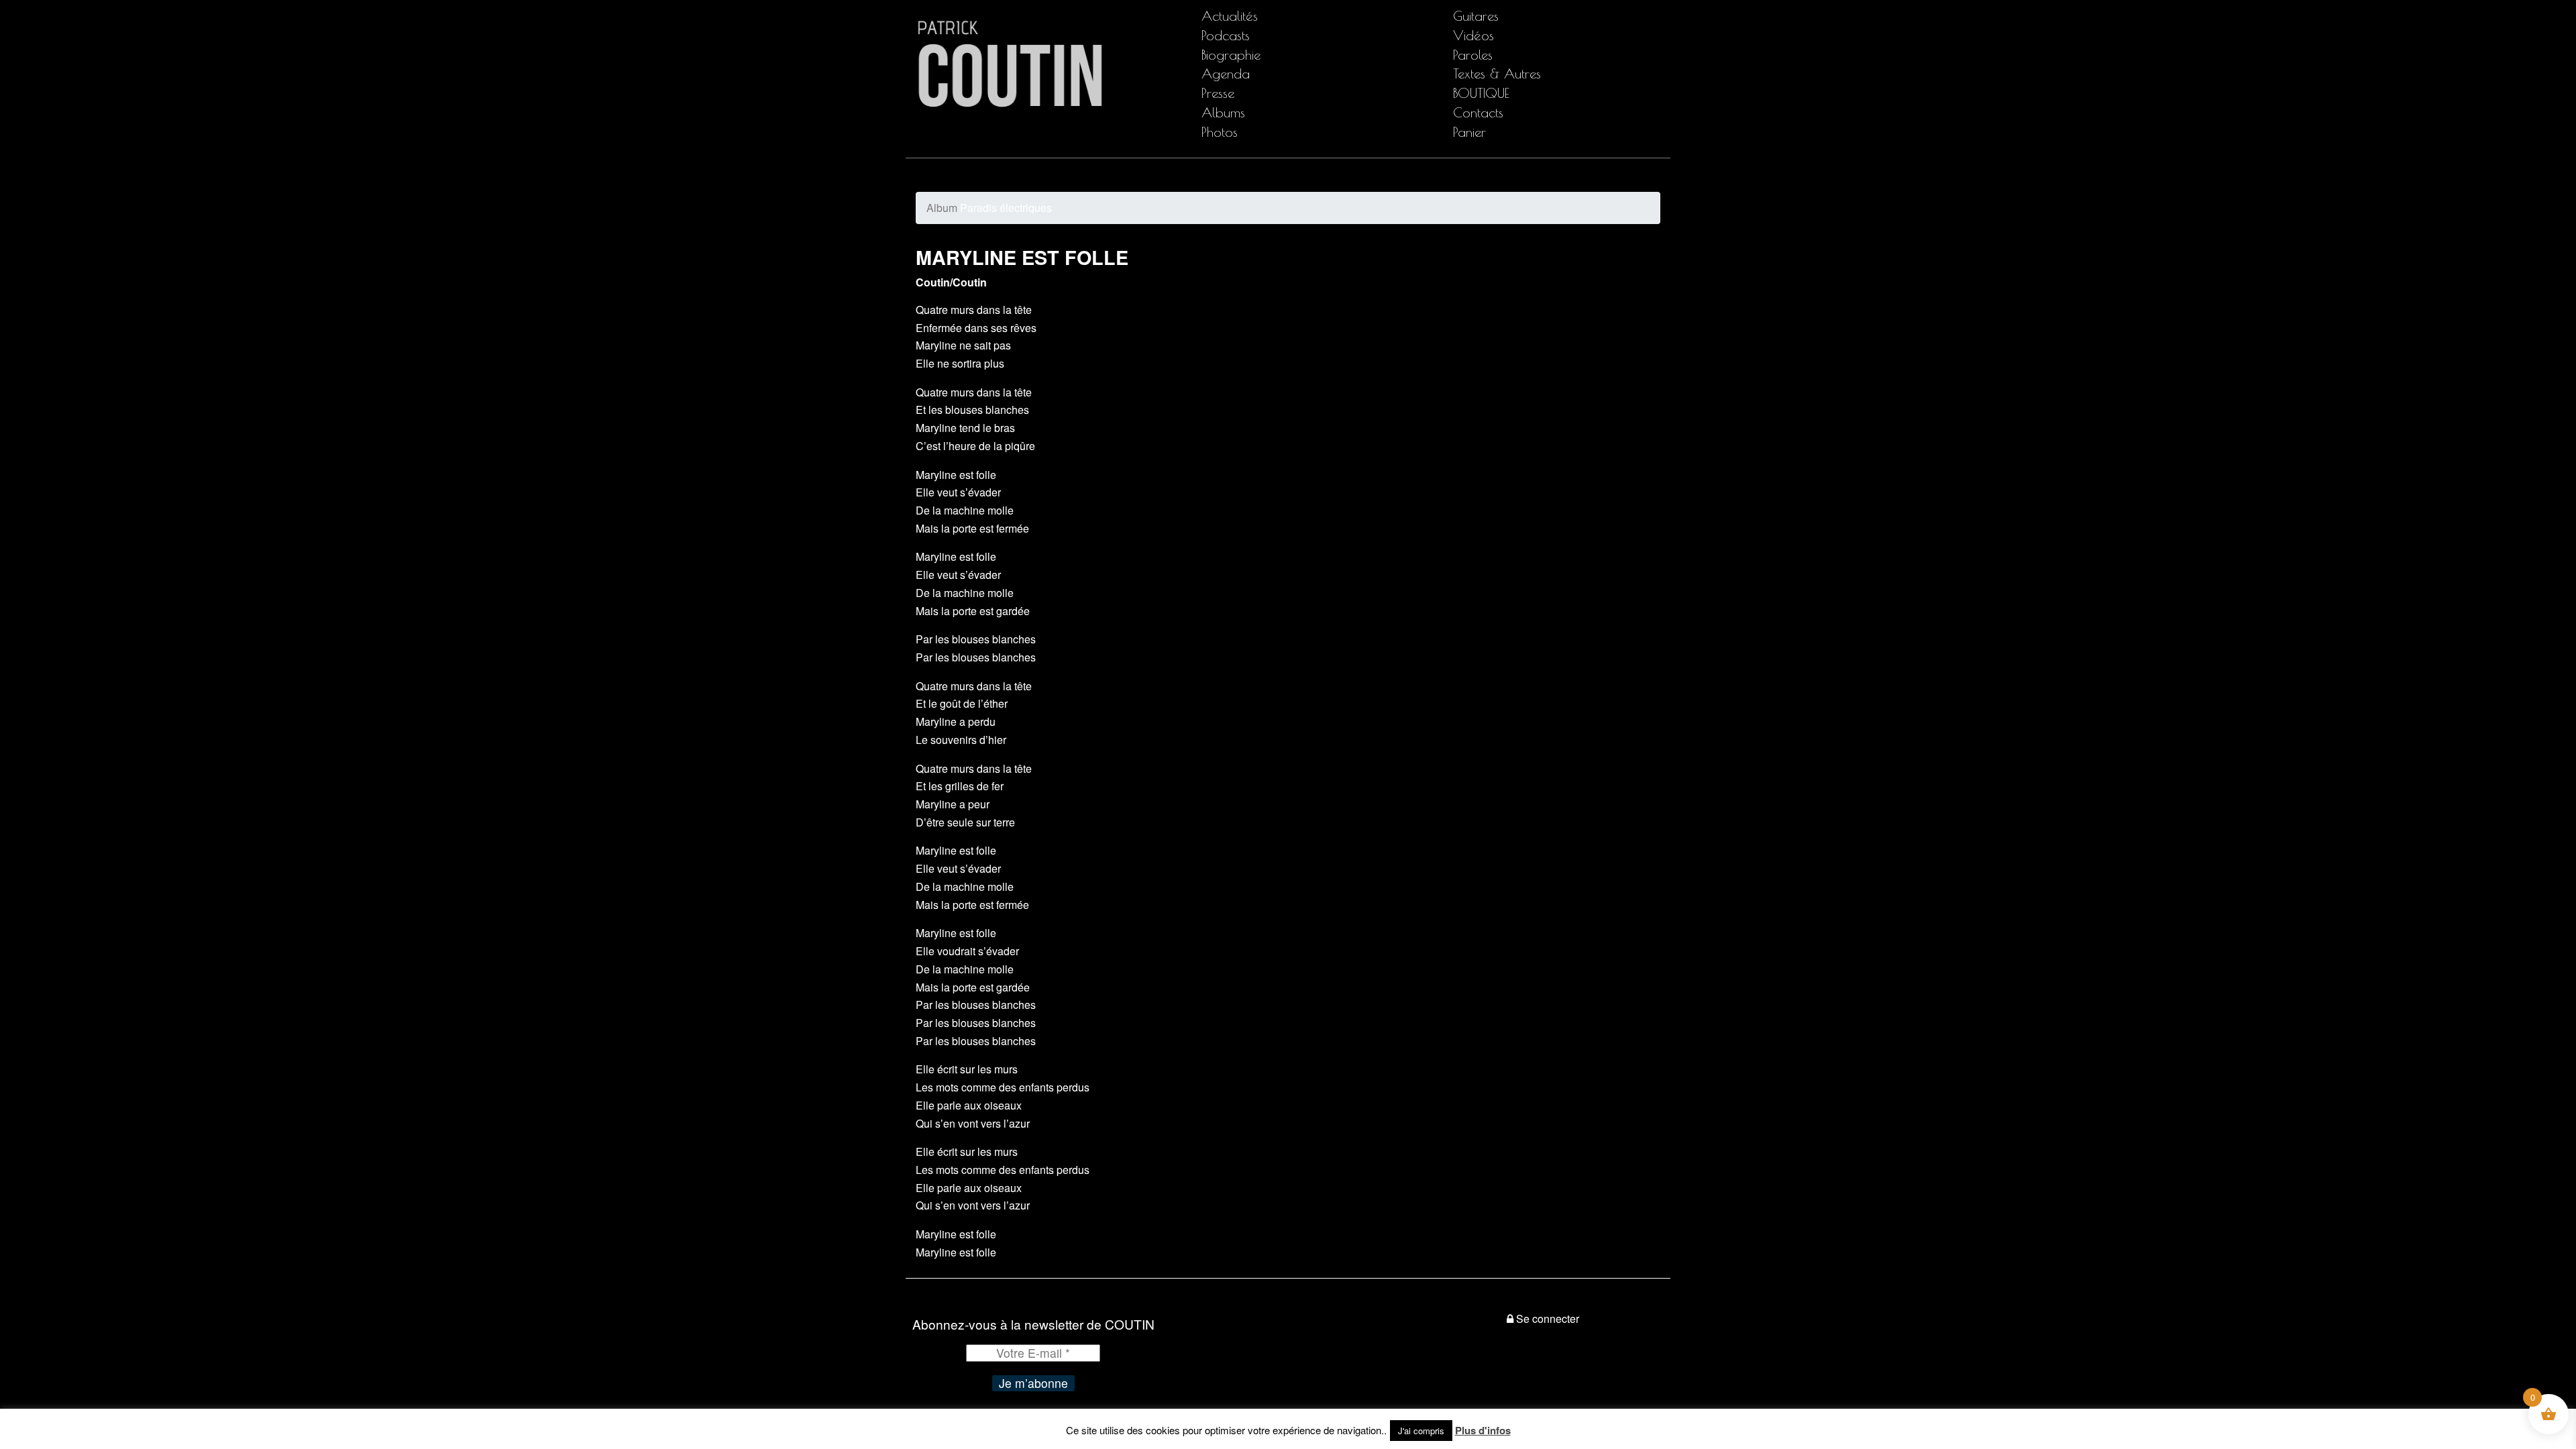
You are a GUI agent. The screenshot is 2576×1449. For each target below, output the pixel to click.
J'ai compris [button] (1421, 1431)
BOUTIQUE (1481, 93)
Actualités (1230, 16)
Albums (1223, 112)
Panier (1469, 132)
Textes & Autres (1497, 73)
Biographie (1231, 55)
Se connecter (1548, 1319)
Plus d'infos (1483, 1430)
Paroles (1473, 55)
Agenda (1226, 73)
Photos (1220, 132)
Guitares (1476, 16)
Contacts (1478, 112)
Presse (1218, 93)
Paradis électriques (989, 208)
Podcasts (1226, 35)
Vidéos (1473, 35)
